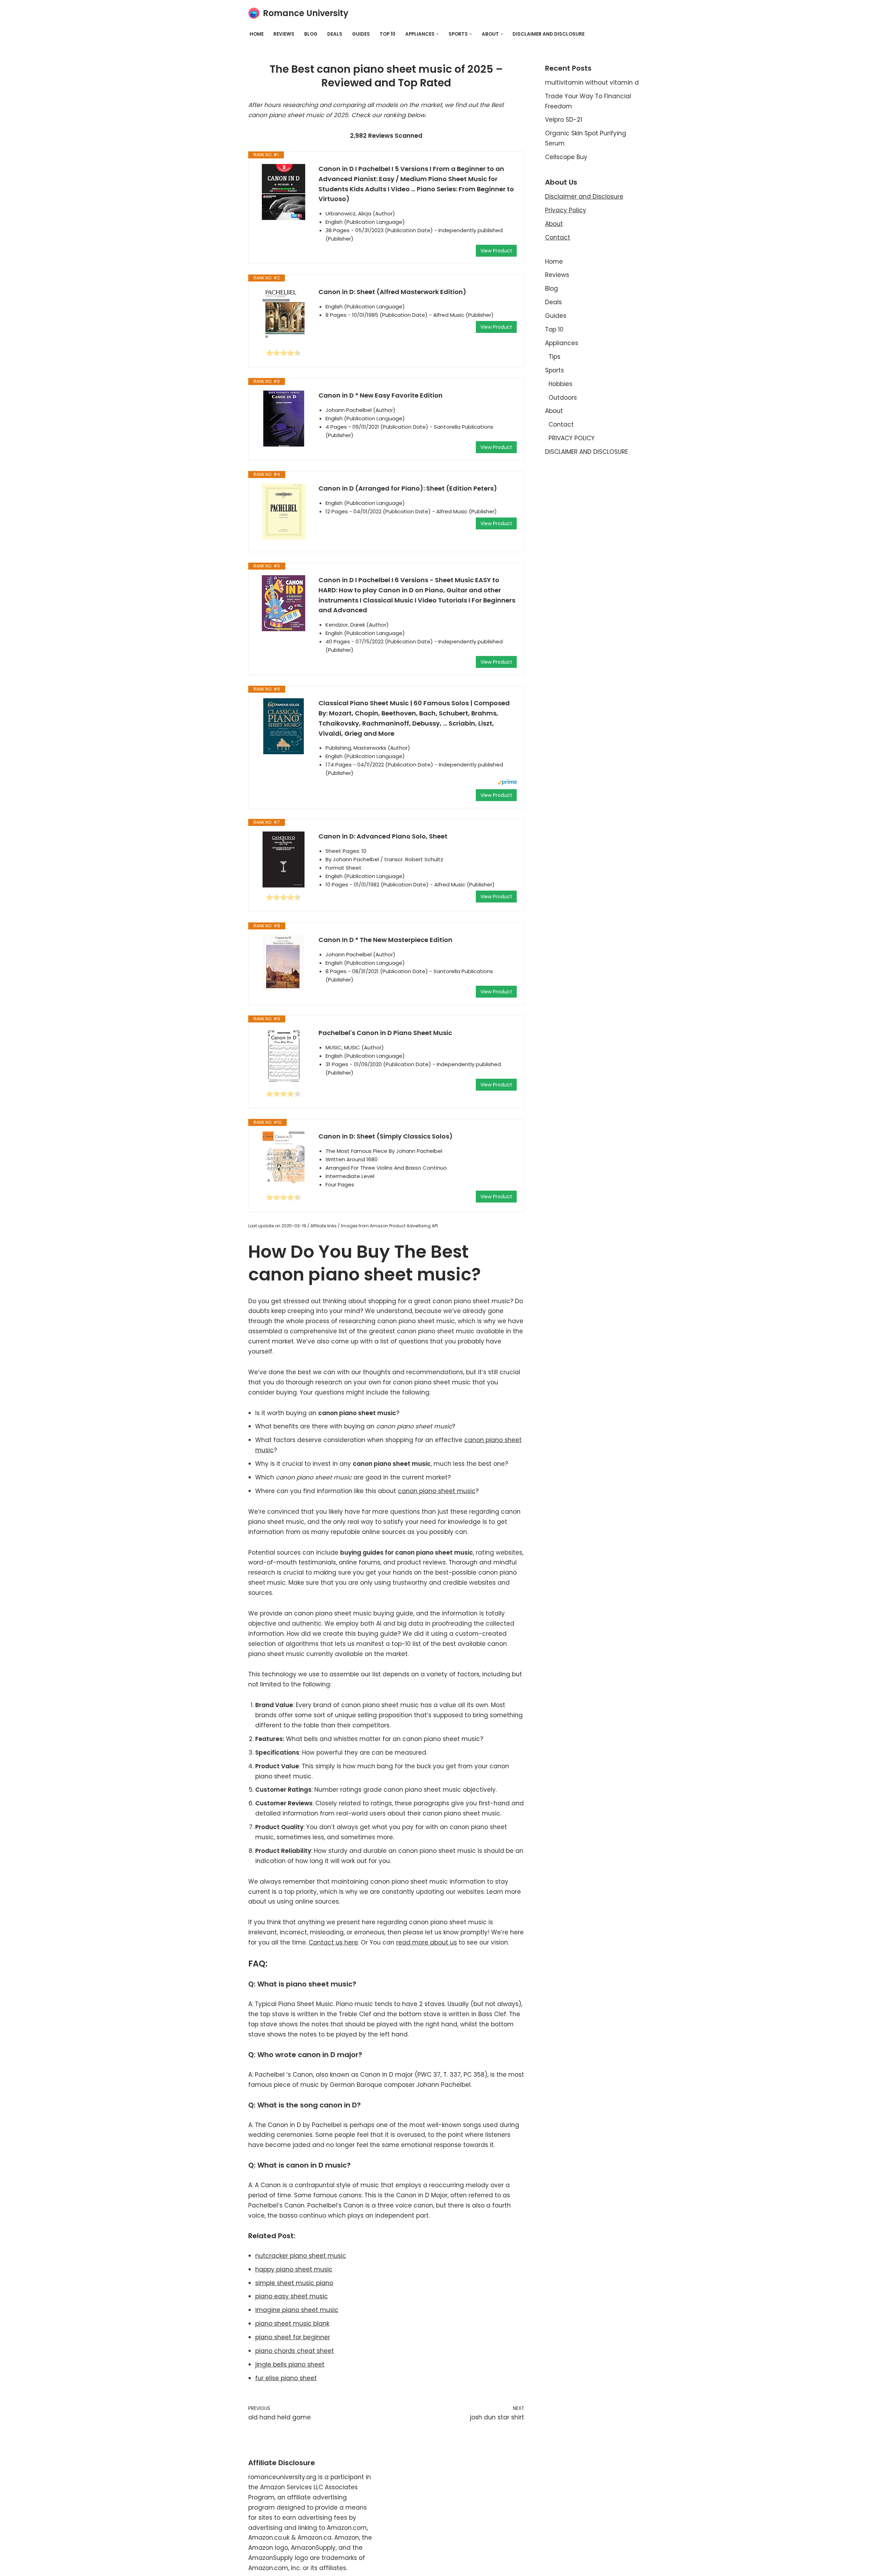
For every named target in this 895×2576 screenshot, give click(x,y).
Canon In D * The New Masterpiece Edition (385, 940)
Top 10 (388, 34)
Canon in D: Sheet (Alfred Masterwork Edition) (392, 292)
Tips (554, 357)
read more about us (427, 1942)
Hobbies (560, 384)
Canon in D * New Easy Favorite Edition (381, 395)
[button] (438, 34)
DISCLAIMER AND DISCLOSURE (549, 34)
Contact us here (333, 1942)
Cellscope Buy (566, 157)
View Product (496, 251)
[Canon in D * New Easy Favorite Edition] (284, 419)
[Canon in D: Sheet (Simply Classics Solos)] (284, 1159)
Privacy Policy (566, 210)
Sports (554, 370)
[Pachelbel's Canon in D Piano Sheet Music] (284, 1056)
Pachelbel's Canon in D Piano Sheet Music (385, 1033)
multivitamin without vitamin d (592, 83)
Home (257, 34)
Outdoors (563, 398)
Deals (335, 34)
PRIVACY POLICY (572, 438)
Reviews (284, 34)
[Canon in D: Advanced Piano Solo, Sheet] (284, 859)
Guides (361, 34)
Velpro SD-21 (564, 120)
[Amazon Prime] (507, 783)
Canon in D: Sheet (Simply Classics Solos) (386, 1136)
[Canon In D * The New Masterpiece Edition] (284, 963)
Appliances (562, 343)
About (554, 224)
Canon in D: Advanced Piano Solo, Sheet (383, 836)
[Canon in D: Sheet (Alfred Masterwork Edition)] (284, 315)
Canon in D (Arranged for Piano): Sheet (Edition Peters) (408, 488)
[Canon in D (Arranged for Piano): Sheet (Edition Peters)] (284, 512)
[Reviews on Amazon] (284, 353)
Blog (311, 34)
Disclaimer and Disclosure (584, 197)
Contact (558, 237)
